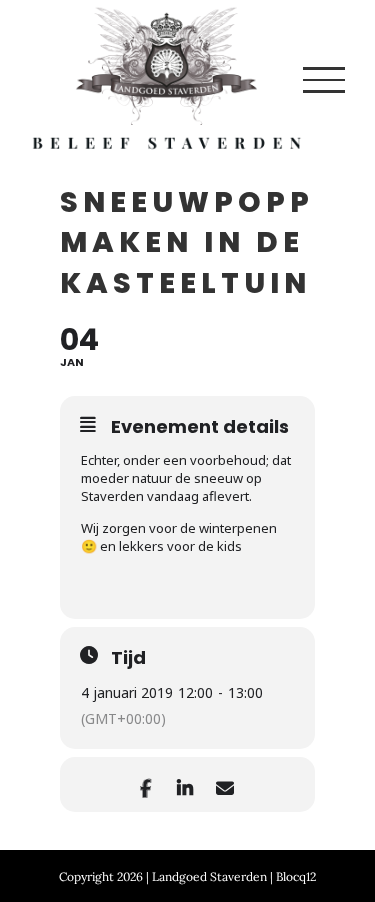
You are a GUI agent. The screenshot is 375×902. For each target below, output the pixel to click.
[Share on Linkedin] (185, 784)
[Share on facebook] (145, 784)
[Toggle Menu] (324, 79)
